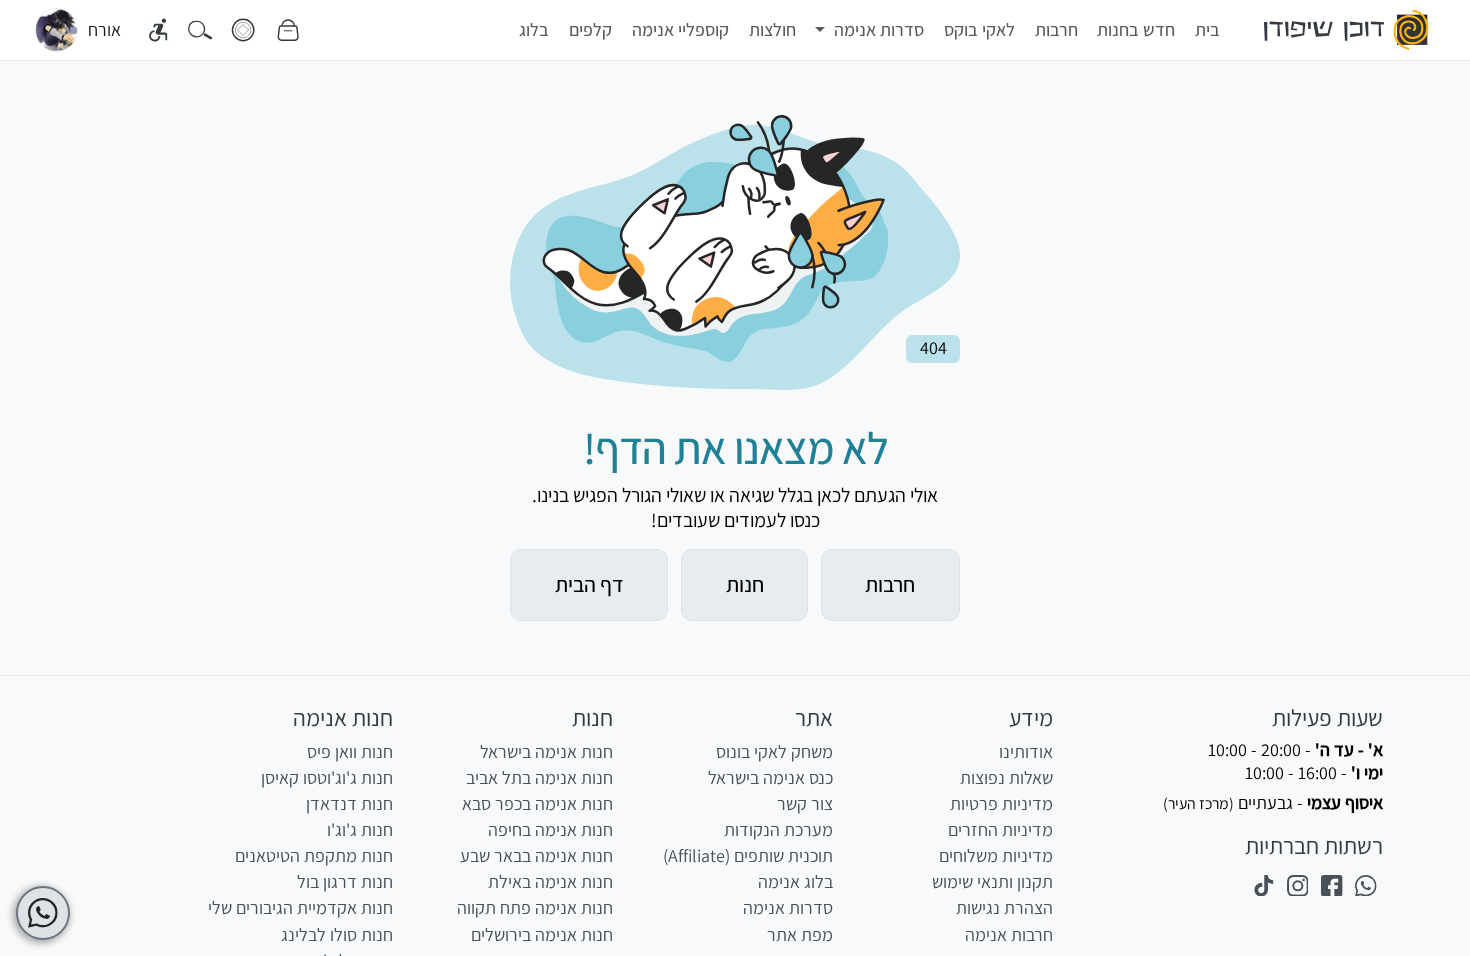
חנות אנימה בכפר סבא (537, 803)
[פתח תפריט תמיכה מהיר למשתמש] (43, 913)
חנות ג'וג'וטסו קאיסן (327, 777)
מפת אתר (800, 934)
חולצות (772, 29)
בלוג (534, 29)
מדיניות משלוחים (996, 855)
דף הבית (589, 584)
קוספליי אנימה (680, 29)
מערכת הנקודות (778, 829)
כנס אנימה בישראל (770, 777)
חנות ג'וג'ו (360, 829)
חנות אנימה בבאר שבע (536, 855)
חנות (745, 584)
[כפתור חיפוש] (200, 30)
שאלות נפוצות (1006, 777)
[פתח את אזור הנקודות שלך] (243, 30)
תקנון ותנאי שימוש (992, 881)
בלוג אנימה (795, 881)
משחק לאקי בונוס (774, 751)
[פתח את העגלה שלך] (288, 30)
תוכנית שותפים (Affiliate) (748, 855)
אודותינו (1026, 751)
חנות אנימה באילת (550, 881)
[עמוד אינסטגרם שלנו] (1297, 885)
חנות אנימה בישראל (546, 751)
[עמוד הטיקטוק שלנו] (1263, 885)
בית (1207, 29)
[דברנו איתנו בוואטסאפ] (1366, 885)
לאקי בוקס (979, 29)
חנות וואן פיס (350, 751)
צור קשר (805, 803)
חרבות (1056, 29)
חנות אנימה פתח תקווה (535, 907)
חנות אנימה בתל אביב (539, 777)
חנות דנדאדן (349, 803)
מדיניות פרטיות (1001, 803)
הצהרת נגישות (1004, 907)
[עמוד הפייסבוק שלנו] (1332, 885)
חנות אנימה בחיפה (550, 829)
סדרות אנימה (788, 907)
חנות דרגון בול (345, 881)
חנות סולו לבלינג (337, 934)
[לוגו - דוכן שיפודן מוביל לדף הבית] (1347, 30)
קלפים (590, 29)
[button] (870, 30)
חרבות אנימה (1009, 934)
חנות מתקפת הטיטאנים (314, 855)
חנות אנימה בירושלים (542, 934)
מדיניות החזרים (1000, 829)
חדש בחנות (1136, 29)
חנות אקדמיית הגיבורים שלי (300, 907)
